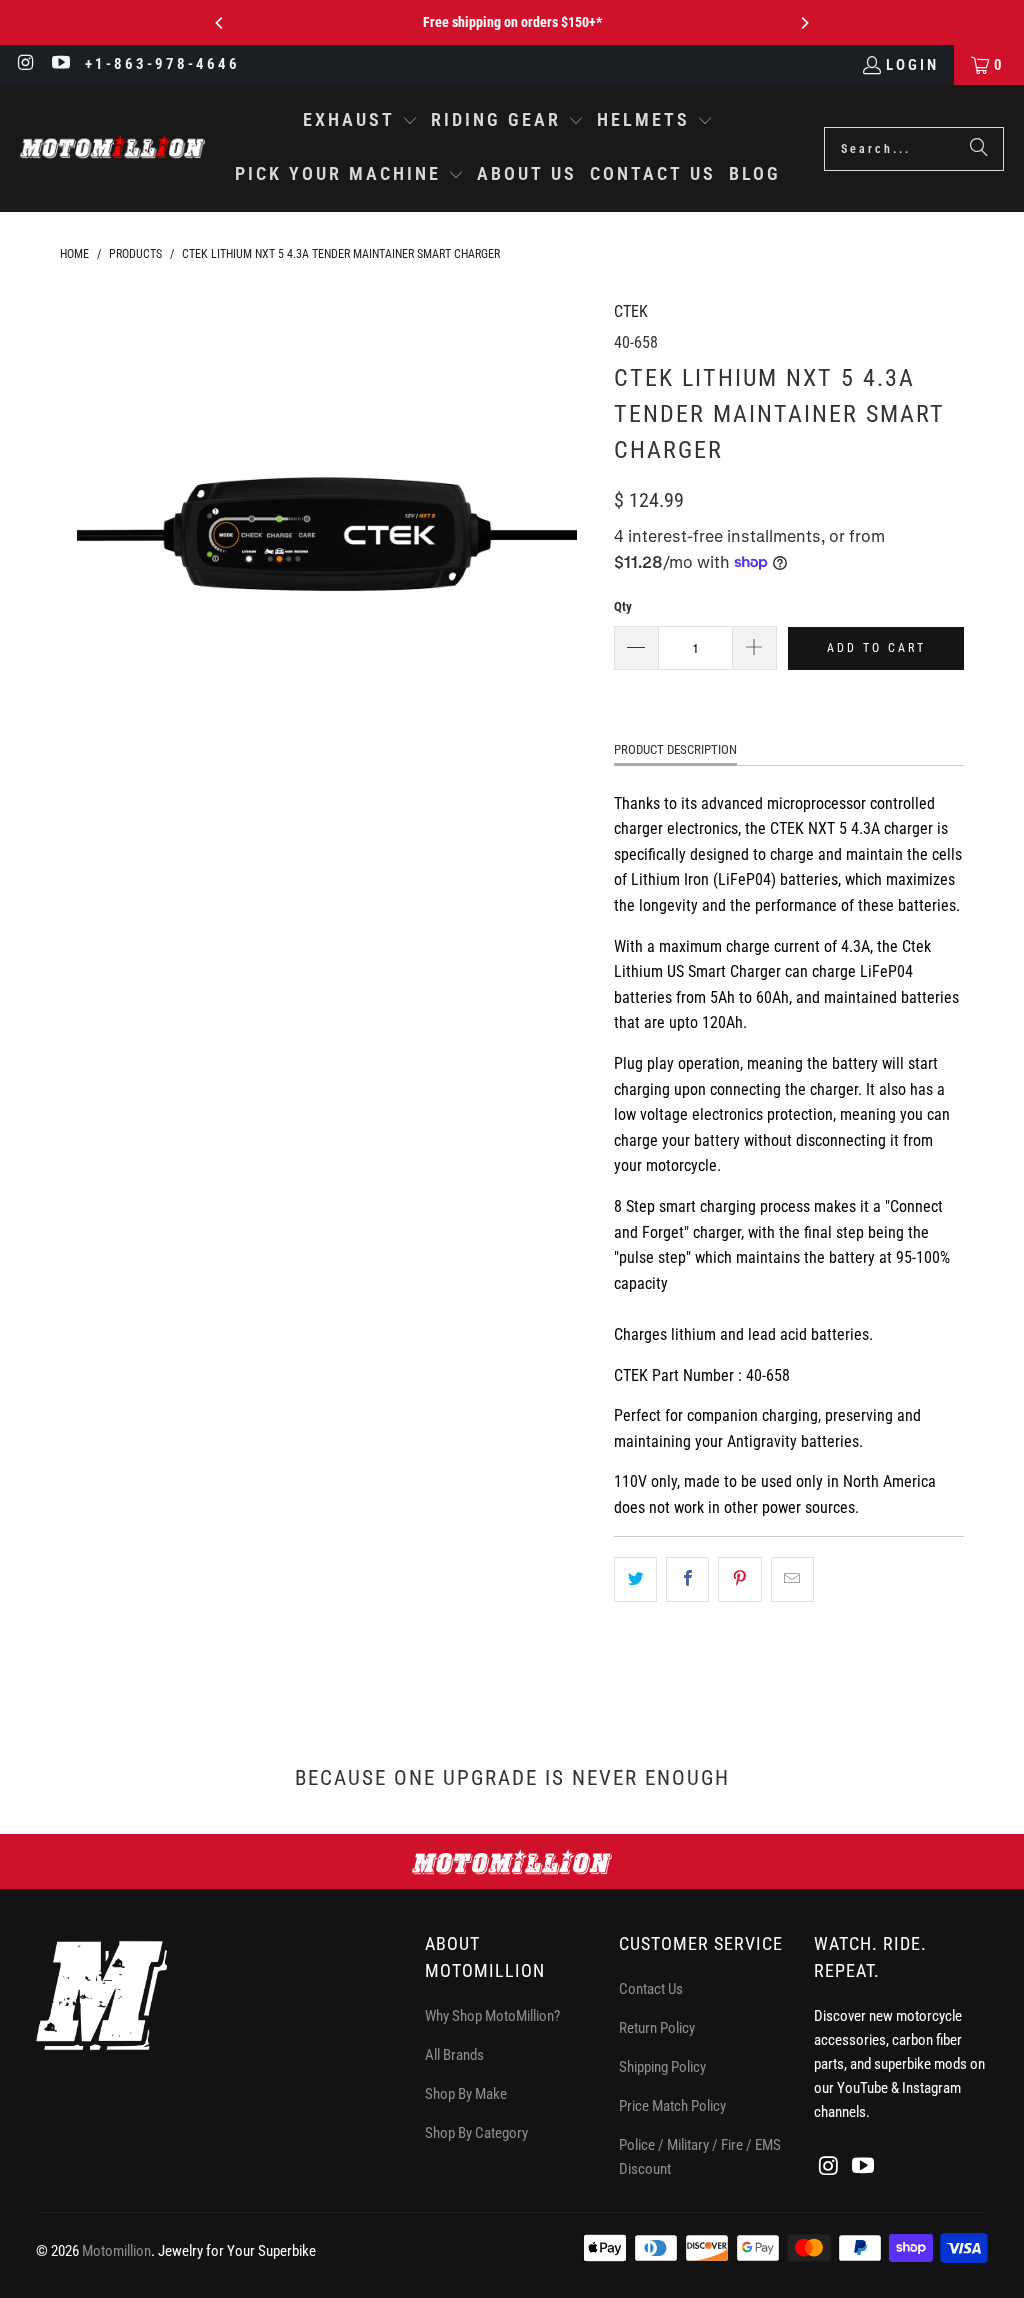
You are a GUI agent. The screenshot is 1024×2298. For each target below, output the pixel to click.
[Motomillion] (112, 148)
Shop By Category (476, 2133)
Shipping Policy (662, 2067)
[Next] (804, 23)
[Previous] (220, 23)
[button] (360, 122)
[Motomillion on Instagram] (25, 65)
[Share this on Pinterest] (739, 1580)
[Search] (979, 149)
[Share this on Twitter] (635, 1580)
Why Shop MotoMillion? (492, 2016)
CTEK (631, 311)
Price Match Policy (672, 2106)
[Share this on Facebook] (687, 1580)
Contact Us (651, 1989)
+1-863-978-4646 (162, 64)
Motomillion (116, 2251)
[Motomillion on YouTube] (60, 65)
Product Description (675, 749)
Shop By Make (466, 2094)
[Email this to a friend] (792, 1580)
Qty (623, 606)
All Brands (454, 2055)
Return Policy (657, 2028)
